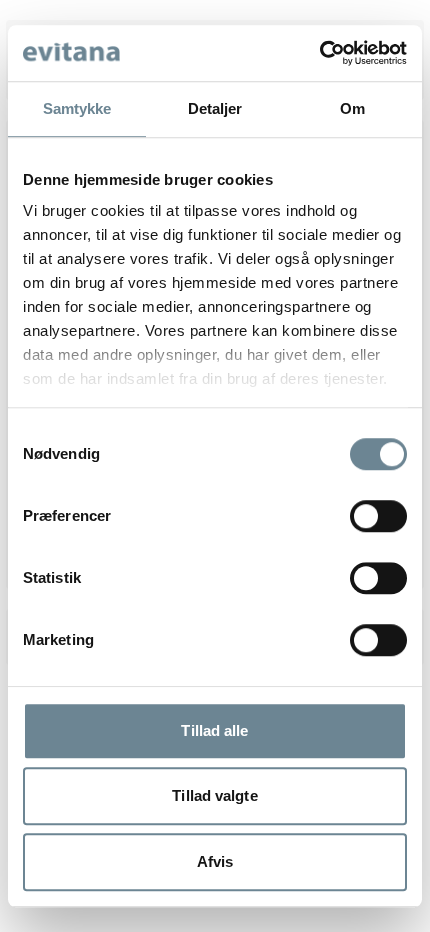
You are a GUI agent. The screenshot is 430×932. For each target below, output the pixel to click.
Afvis (215, 861)
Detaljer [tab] (215, 108)
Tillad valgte (214, 795)
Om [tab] (352, 108)
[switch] (378, 516)
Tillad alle (214, 730)
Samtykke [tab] (77, 108)
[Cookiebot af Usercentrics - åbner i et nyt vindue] (319, 53)
